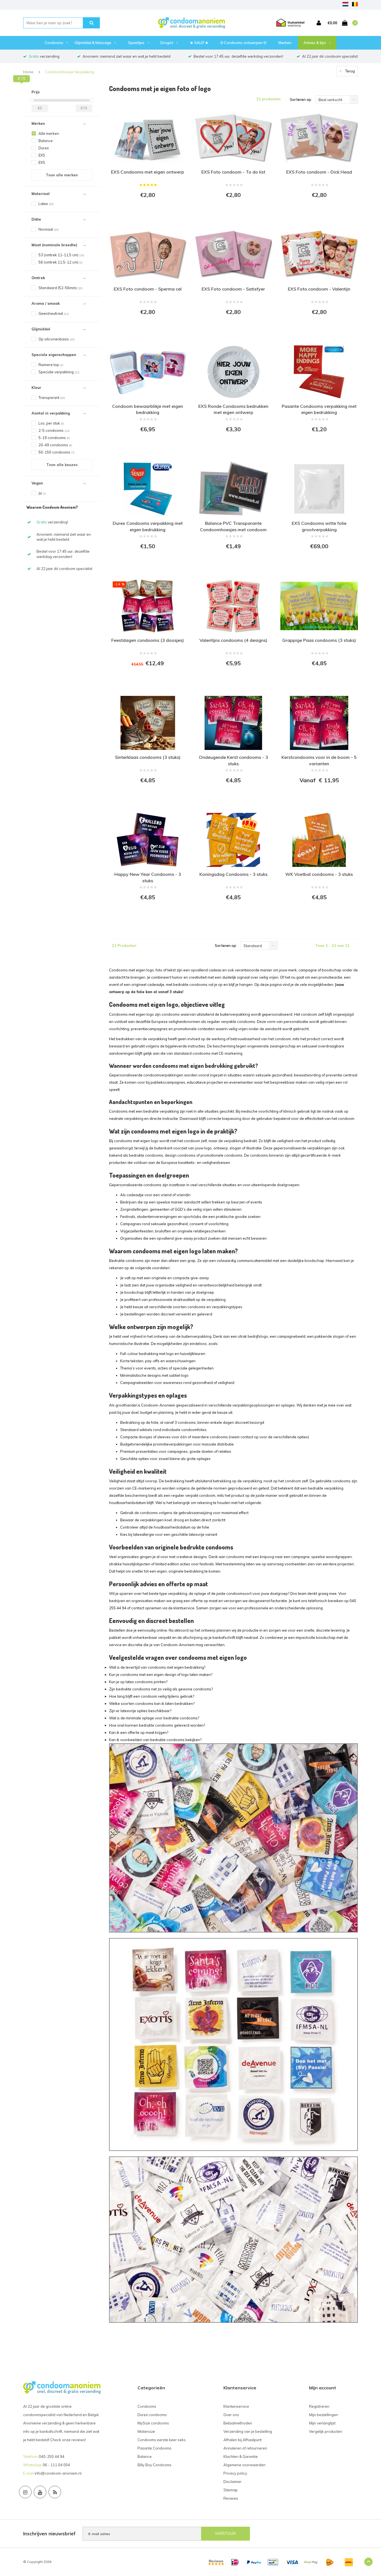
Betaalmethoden (238, 2423)
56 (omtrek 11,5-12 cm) (61, 262)
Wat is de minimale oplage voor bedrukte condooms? (154, 1718)
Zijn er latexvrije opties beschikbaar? (140, 1711)
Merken (285, 43)
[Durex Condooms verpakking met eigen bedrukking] (148, 489)
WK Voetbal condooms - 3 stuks (319, 874)
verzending (44, 56)
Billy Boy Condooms (155, 2465)
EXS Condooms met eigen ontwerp (148, 172)
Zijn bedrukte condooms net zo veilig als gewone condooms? (161, 1689)
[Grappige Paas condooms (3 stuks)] (319, 606)
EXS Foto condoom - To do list (233, 172)
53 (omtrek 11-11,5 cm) (61, 255)
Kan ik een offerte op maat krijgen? (139, 1732)
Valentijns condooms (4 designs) (233, 640)
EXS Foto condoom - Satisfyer (233, 289)
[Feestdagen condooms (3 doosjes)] (148, 606)
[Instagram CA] (25, 2492)
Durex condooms (152, 2415)
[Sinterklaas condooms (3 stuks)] (148, 723)
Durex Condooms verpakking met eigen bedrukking (148, 526)
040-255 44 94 (52, 2456)
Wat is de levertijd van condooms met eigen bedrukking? (157, 1667)
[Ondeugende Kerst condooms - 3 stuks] (233, 723)
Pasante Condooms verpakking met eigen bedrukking (319, 409)
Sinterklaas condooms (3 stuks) (148, 757)
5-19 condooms (54, 438)
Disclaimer (232, 2482)
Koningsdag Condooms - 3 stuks (233, 874)
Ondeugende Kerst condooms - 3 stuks (233, 760)
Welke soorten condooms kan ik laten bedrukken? (152, 1703)
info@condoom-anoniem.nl (58, 2473)
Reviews (231, 2498)
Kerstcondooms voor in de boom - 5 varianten (319, 760)
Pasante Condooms (155, 2448)
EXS (42, 155)
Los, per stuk (51, 423)
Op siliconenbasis (57, 339)
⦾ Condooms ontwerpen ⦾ (243, 43)
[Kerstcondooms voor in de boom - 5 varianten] (319, 723)
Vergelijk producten (326, 2431)
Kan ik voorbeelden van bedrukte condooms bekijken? (155, 1740)
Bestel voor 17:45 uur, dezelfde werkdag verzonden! (238, 56)
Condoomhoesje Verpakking (70, 72)
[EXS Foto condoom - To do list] (233, 138)
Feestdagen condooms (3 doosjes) (148, 640)
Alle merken (49, 133)
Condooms (54, 43)
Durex (44, 148)
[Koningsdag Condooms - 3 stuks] (233, 840)
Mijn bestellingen (324, 2415)
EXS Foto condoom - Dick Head (319, 172)
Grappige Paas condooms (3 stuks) (319, 640)
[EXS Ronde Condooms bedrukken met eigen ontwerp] (233, 372)
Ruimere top (51, 365)
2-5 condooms (54, 430)
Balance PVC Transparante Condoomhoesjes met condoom (233, 526)
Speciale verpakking (59, 372)
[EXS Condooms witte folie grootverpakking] (319, 489)
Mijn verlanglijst (322, 2423)
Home (28, 72)
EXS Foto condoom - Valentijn (319, 289)
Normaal (49, 229)
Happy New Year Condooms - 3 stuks (148, 877)
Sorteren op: (301, 99)
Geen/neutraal (54, 313)
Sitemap (231, 2490)
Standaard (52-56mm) (61, 288)
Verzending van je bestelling (248, 2431)
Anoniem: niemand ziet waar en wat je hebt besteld (126, 56)
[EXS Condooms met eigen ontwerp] (148, 138)
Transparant (52, 398)
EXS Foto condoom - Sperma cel (148, 289)
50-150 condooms (56, 452)
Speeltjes (136, 43)
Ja (42, 493)
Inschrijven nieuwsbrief (49, 2534)
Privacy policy (235, 2473)
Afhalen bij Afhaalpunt (243, 2440)
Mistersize (146, 2431)
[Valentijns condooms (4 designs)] (233, 606)
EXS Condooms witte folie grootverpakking (319, 526)
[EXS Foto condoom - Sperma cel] (148, 255)
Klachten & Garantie (241, 2456)
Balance (46, 141)
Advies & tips (315, 43)
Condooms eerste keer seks (162, 2440)
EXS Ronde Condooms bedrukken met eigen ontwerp (233, 409)
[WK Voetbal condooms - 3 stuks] (319, 840)
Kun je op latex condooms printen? (138, 1682)
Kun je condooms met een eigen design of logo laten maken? (161, 1675)
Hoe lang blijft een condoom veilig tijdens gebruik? (152, 1696)
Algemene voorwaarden (244, 2465)
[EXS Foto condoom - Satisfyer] (233, 255)
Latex (46, 204)
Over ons (231, 2415)
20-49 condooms (55, 445)
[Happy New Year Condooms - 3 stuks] (148, 840)
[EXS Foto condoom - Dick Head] (319, 138)
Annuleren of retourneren (245, 2448)
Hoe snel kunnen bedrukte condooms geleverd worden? (157, 1725)
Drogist (167, 43)
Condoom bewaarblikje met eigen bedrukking (148, 409)
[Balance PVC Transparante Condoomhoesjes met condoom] (233, 489)
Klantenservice (236, 2406)
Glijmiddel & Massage (93, 43)
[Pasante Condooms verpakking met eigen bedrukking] (319, 372)
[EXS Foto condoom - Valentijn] (319, 255)
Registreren (319, 2406)
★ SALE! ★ (199, 43)
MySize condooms (153, 2423)
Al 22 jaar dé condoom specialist (330, 56)
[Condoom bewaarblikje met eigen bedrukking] (148, 372)
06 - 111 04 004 (56, 2465)
